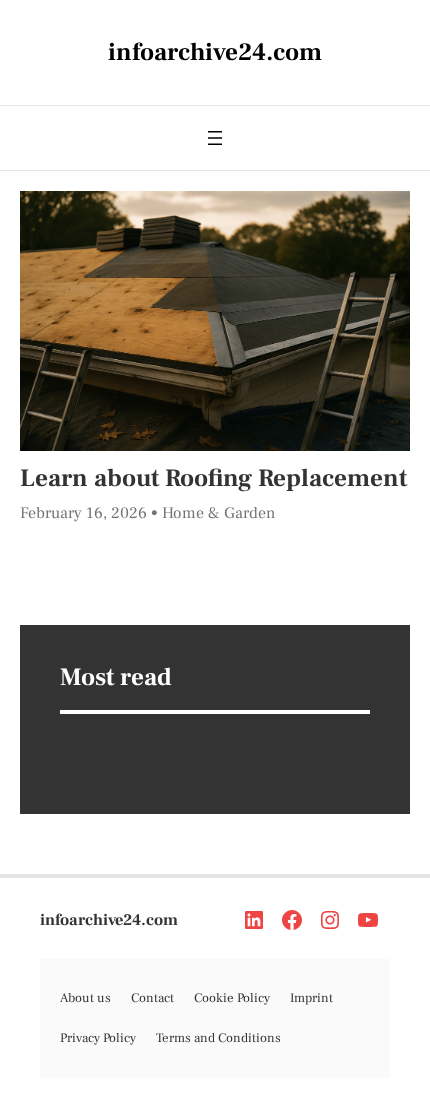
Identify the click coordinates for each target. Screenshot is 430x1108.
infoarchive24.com (109, 919)
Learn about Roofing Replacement (213, 478)
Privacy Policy (98, 1038)
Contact (152, 998)
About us (85, 998)
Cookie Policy (232, 998)
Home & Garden (218, 513)
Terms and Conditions (218, 1038)
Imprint (311, 998)
